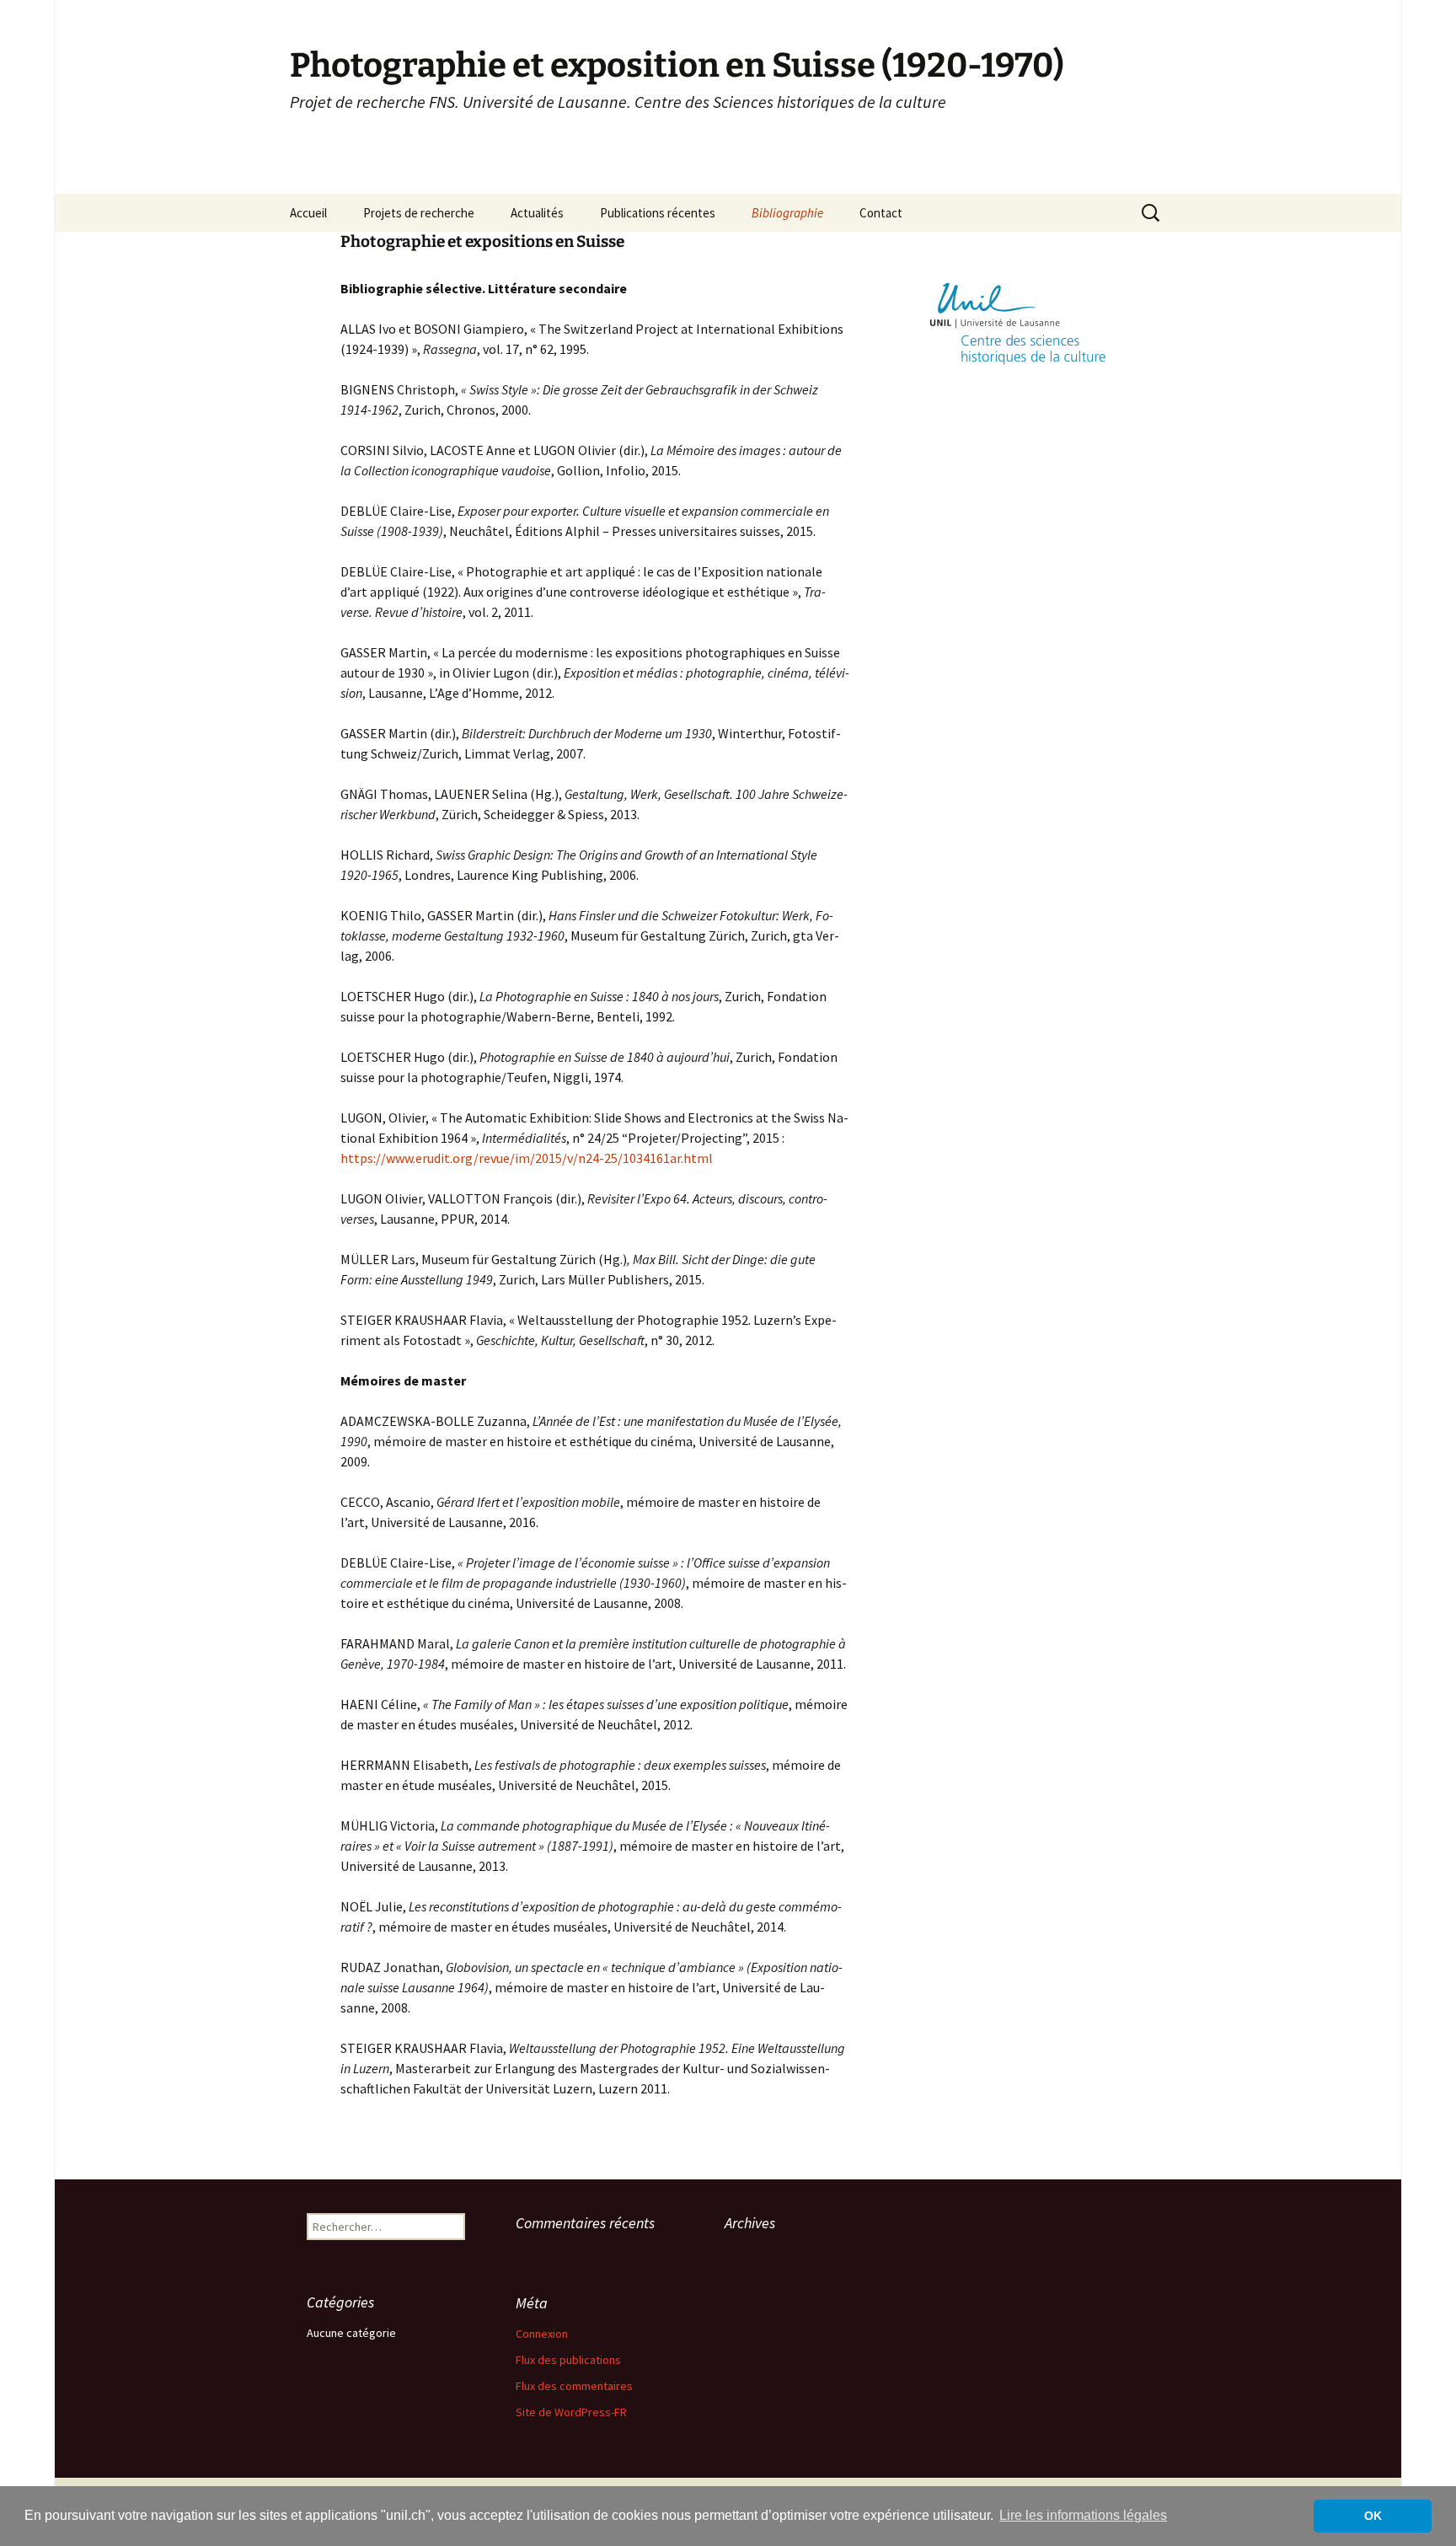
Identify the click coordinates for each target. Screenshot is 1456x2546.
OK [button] (1373, 2516)
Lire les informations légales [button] (1083, 2515)
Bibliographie (787, 213)
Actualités (537, 213)
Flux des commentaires (574, 2386)
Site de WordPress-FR (571, 2412)
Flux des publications (568, 2360)
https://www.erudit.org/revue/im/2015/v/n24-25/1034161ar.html (527, 1158)
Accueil (308, 213)
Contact (881, 213)
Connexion (542, 2334)
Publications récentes (658, 213)
